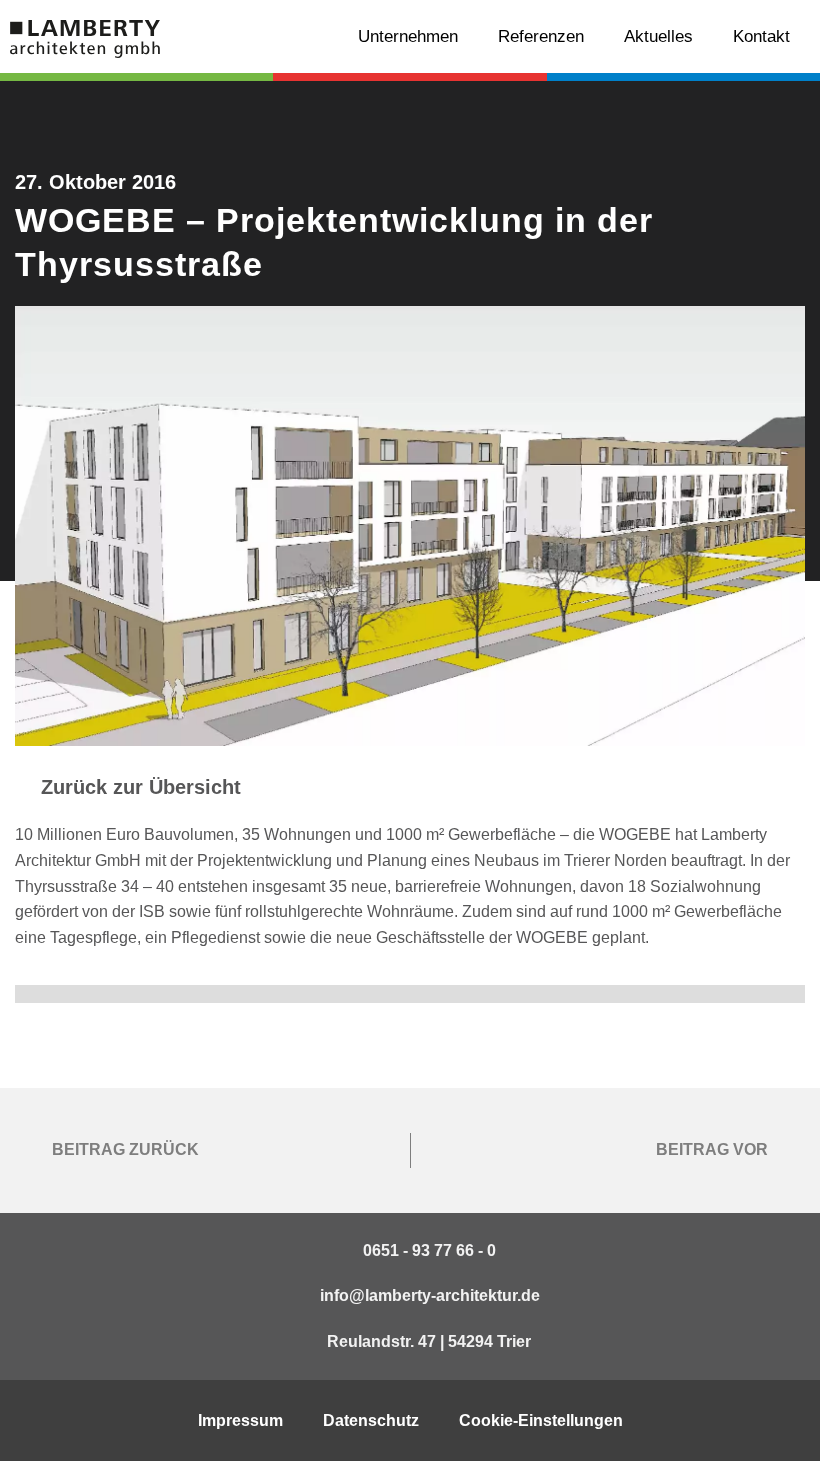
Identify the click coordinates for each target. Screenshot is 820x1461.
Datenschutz (371, 1420)
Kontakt (761, 36)
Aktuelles (658, 36)
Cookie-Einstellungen (541, 1420)
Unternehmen (408, 36)
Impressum (240, 1420)
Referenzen (541, 36)
